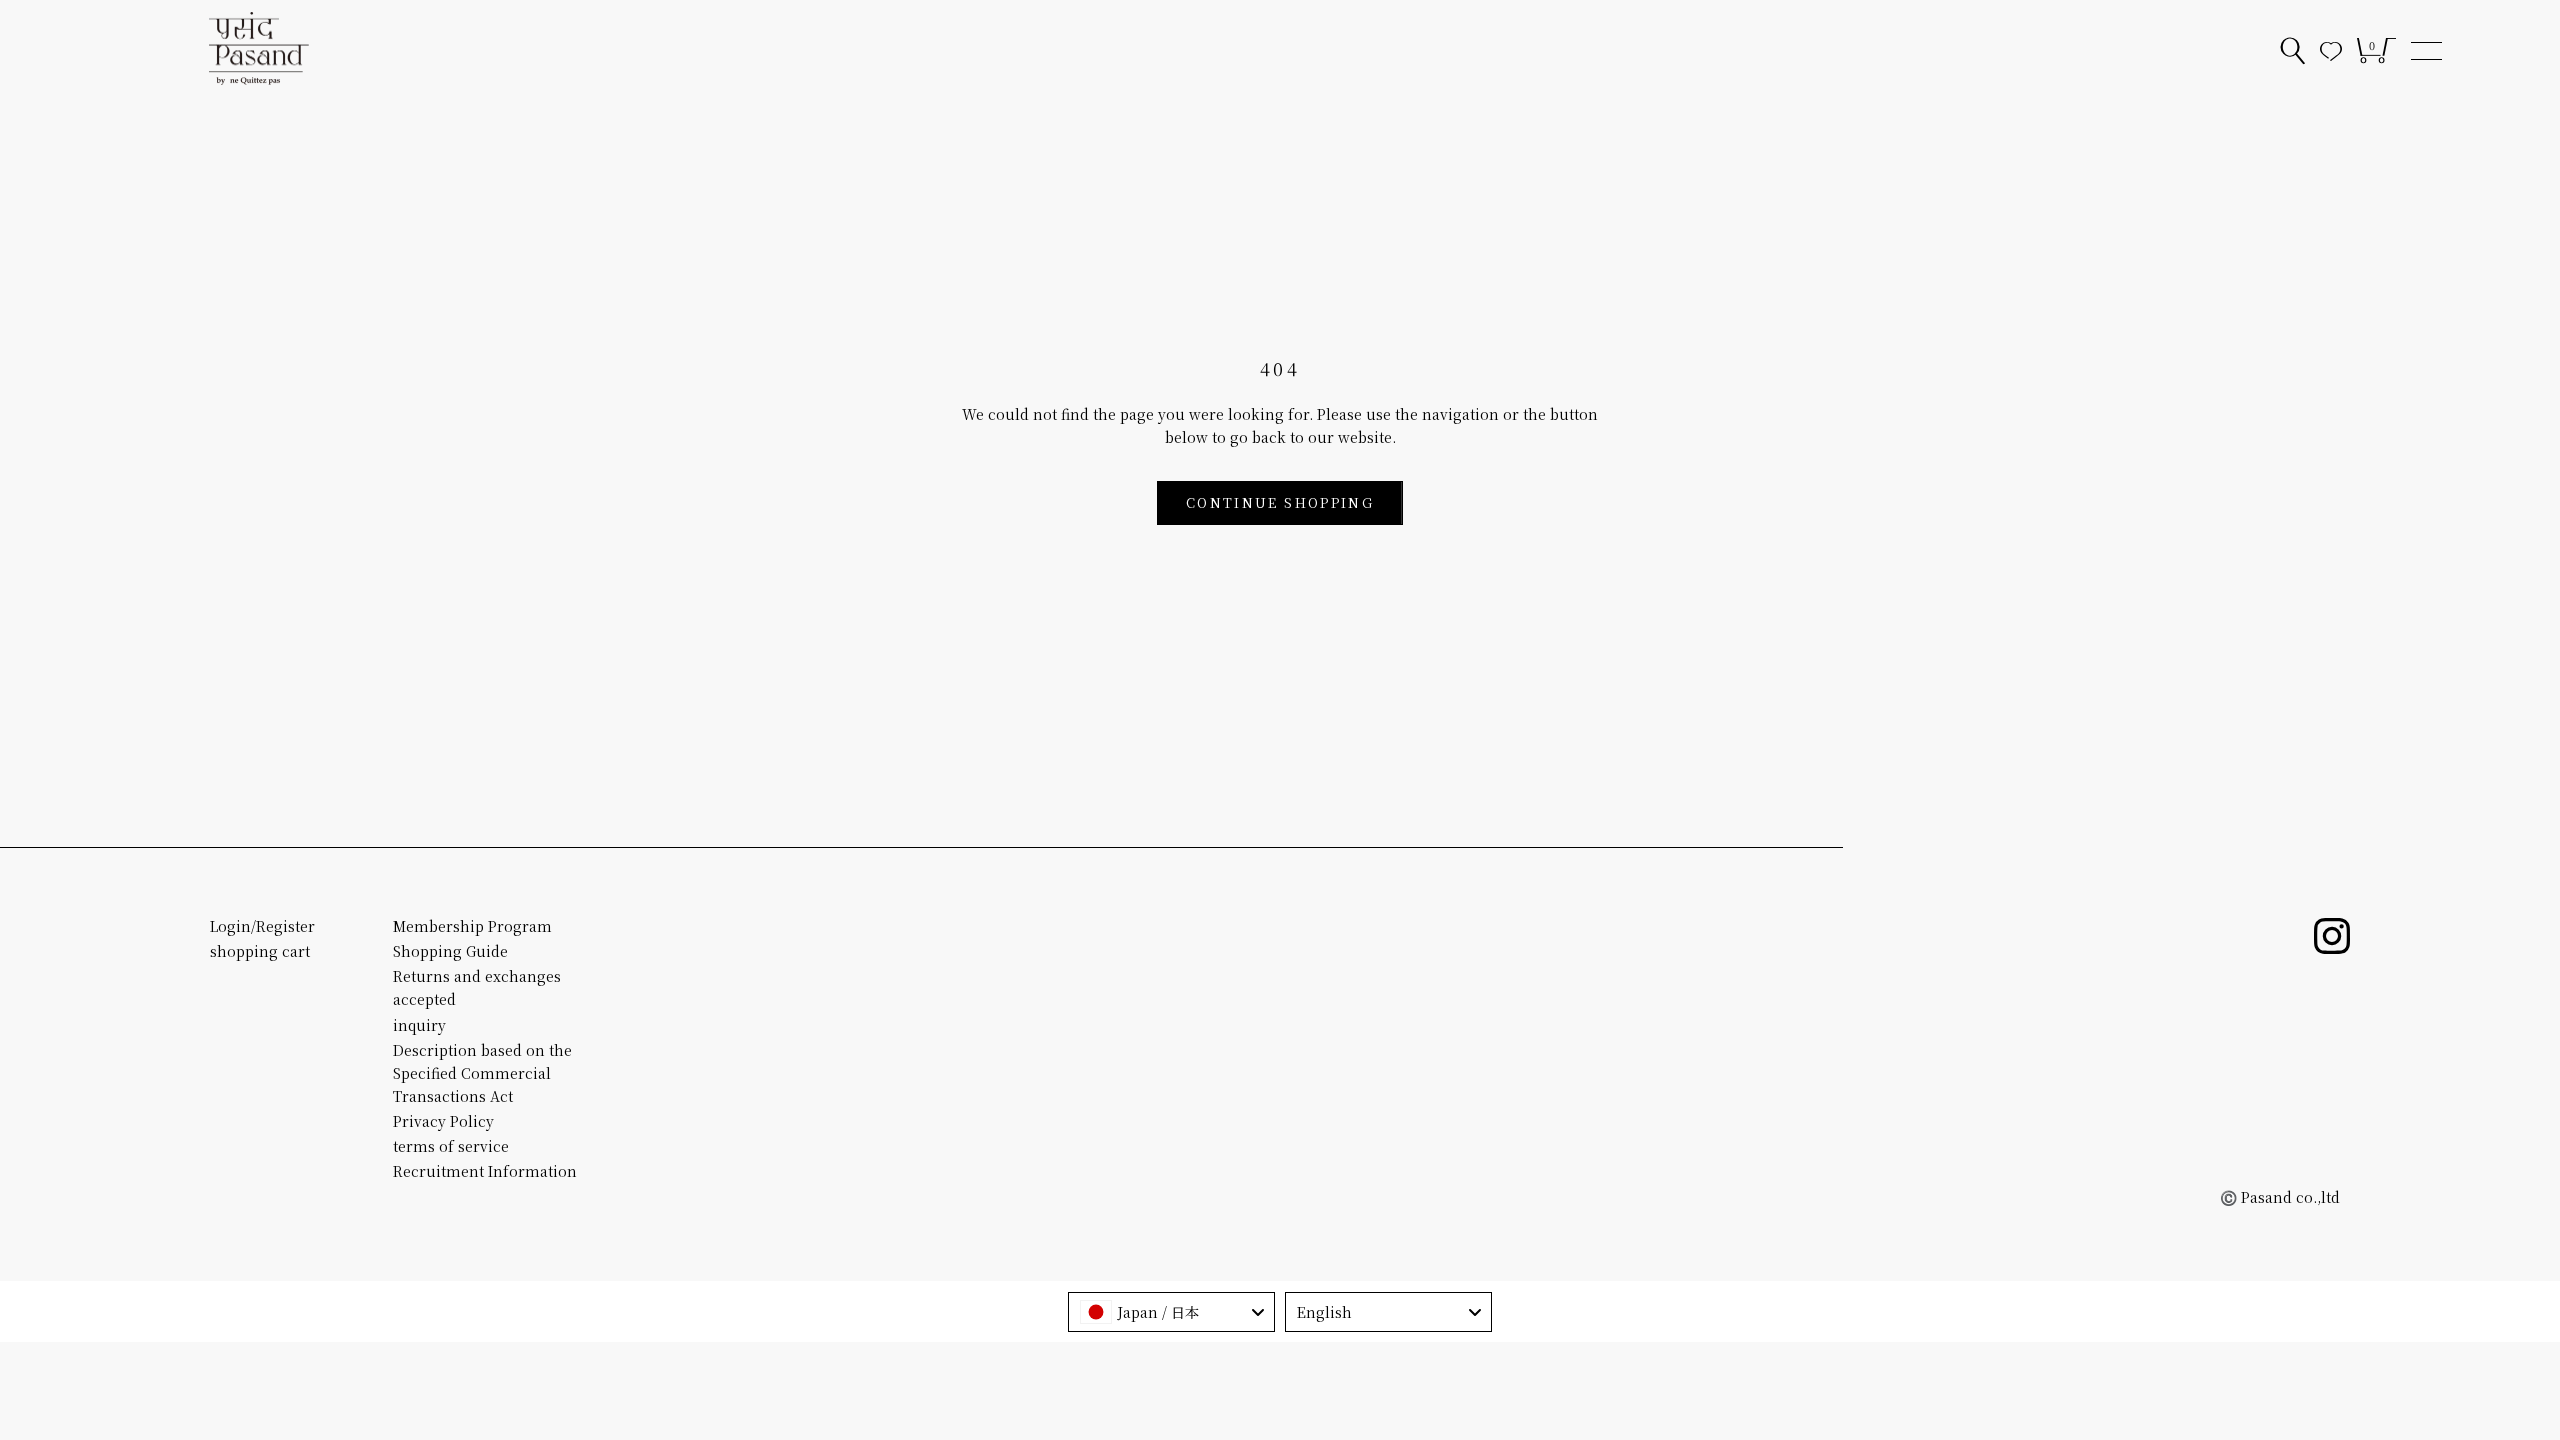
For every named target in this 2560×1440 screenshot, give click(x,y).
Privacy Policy (443, 1121)
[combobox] (1171, 1312)
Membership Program (472, 926)
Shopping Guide (450, 951)
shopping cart (260, 951)
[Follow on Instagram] (2332, 936)
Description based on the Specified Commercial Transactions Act (482, 1073)
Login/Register (262, 926)
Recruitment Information (485, 1171)
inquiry (419, 1025)
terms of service (451, 1146)
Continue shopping (1280, 502)
